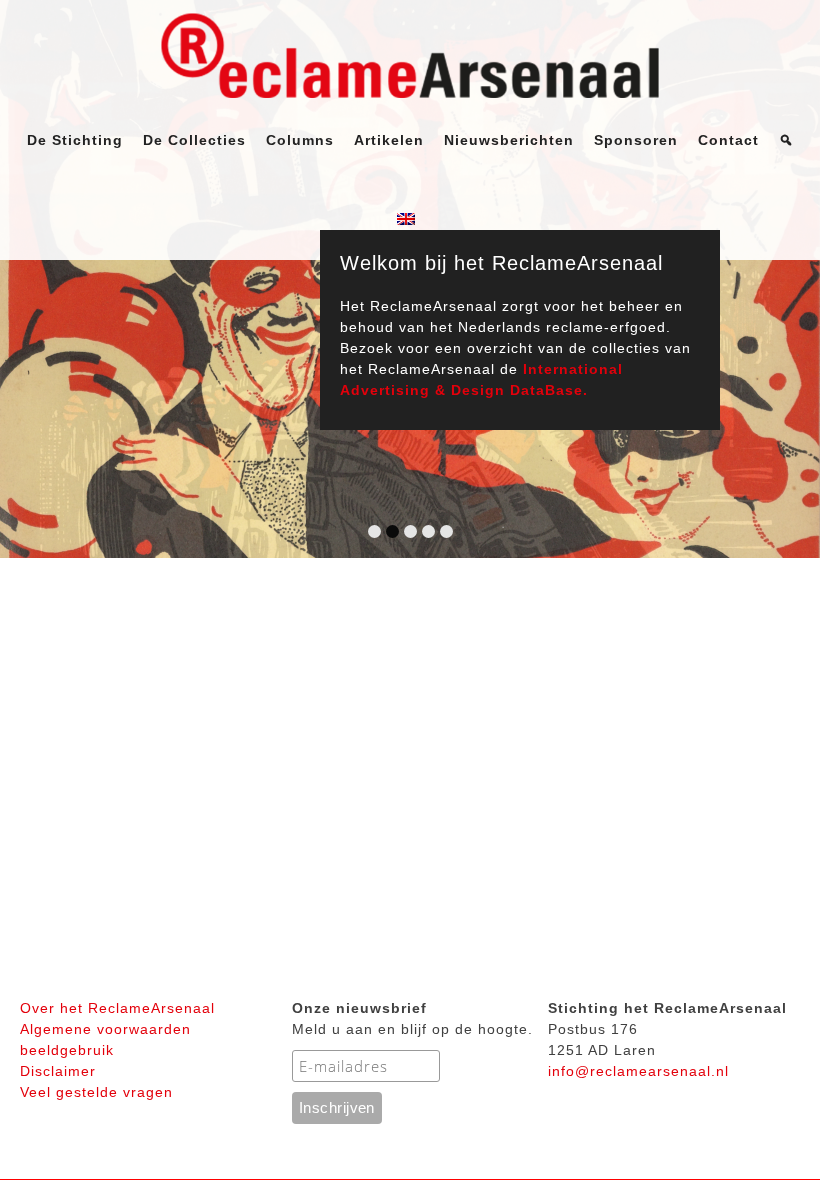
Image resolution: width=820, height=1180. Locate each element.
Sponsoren (636, 140)
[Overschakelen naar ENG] (410, 220)
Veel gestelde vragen (96, 1092)
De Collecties (194, 140)
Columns (300, 140)
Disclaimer (58, 1071)
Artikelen (389, 140)
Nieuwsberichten (509, 140)
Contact (728, 140)
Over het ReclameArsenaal (117, 1008)
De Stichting (75, 140)
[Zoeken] (786, 140)
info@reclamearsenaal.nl (638, 1071)
